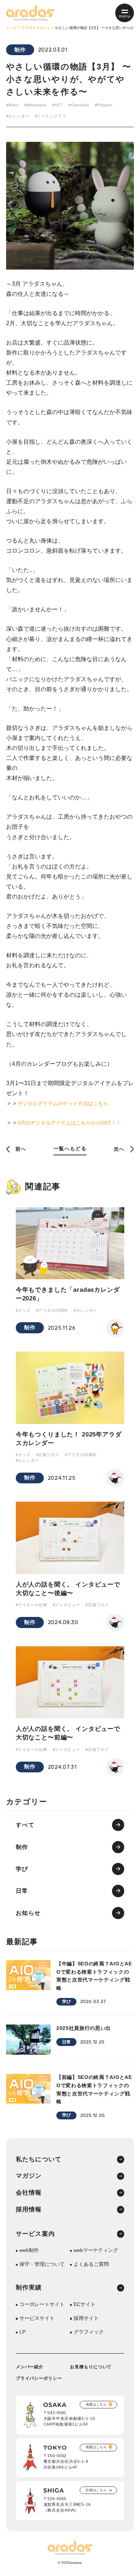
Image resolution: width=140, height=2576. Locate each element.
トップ (11, 28)
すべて (25, 1825)
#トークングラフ (51, 116)
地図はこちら (96, 2404)
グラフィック (89, 2332)
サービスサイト (37, 2319)
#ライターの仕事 (32, 1605)
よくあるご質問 (91, 2264)
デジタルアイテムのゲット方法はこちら (63, 1104)
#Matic (12, 105)
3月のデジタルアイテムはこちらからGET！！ (69, 1123)
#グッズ (23, 1310)
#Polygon (104, 105)
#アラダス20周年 (52, 1310)
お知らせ (28, 1913)
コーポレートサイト (42, 2305)
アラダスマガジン (36, 28)
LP (22, 2332)
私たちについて (39, 2160)
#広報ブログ (48, 1455)
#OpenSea (79, 105)
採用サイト (86, 2319)
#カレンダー (18, 116)
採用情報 (29, 2210)
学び (22, 1869)
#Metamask (36, 105)
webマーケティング (96, 2250)
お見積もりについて (91, 2367)
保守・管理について (42, 2264)
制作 (20, 50)
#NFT (57, 105)
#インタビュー (66, 1605)
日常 (22, 1891)
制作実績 (29, 2288)
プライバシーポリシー (39, 2378)
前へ (21, 1149)
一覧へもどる (70, 1149)
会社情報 (29, 2193)
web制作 (29, 2250)
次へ (119, 1149)
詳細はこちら (96, 2490)
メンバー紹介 (30, 2367)
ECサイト (85, 2305)
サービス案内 (36, 2234)
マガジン (29, 2176)
